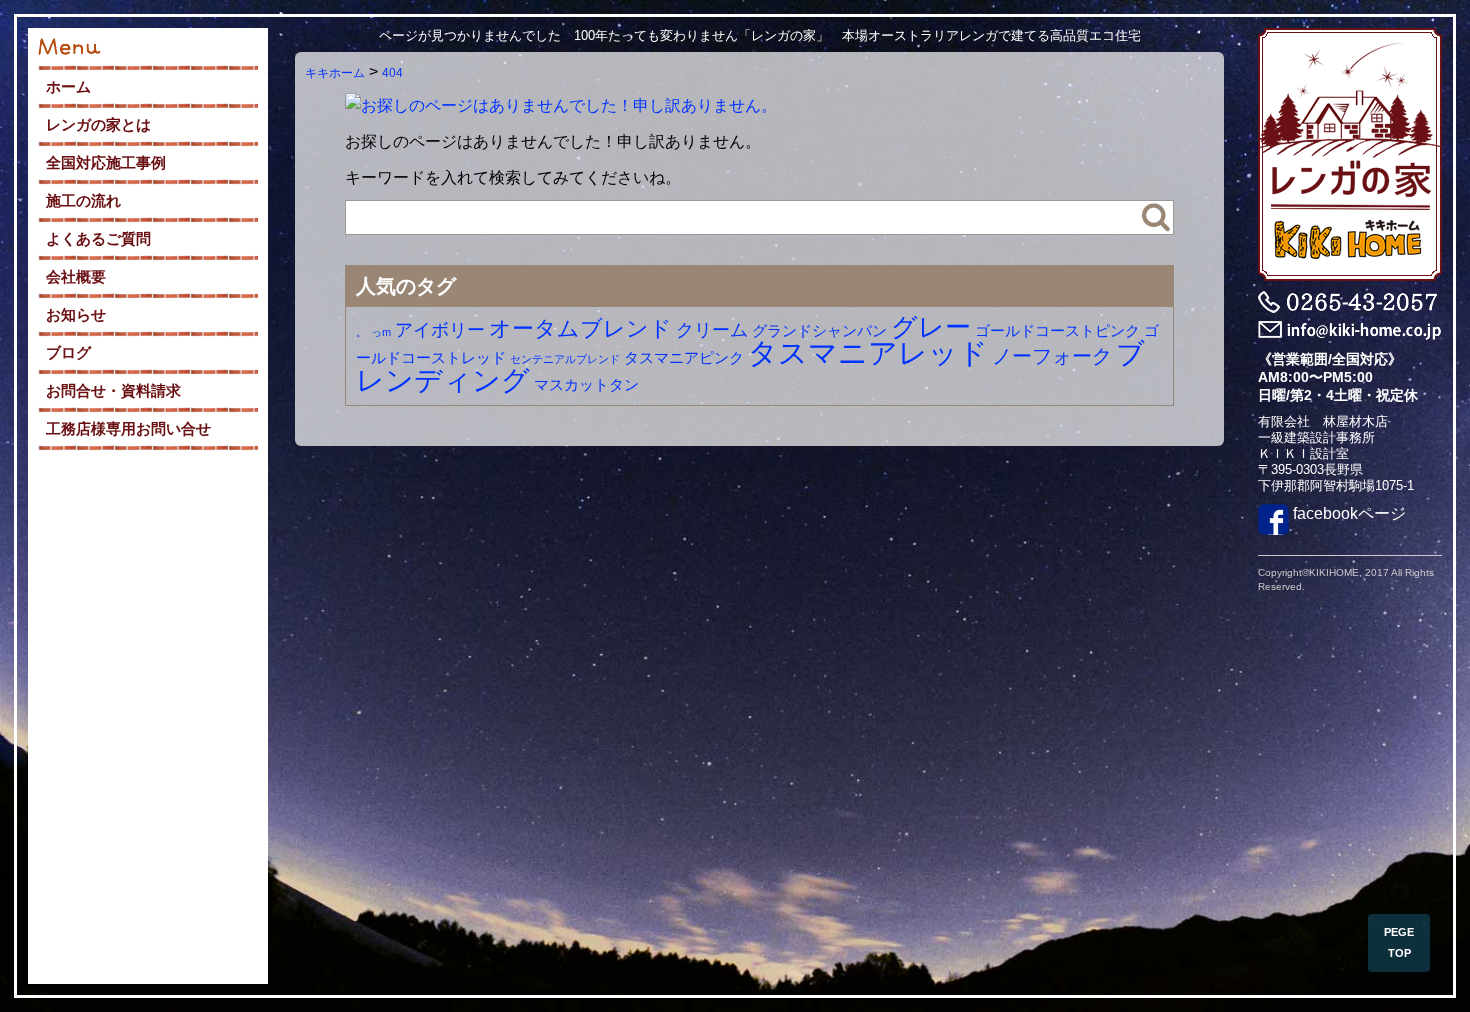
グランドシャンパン (819, 330)
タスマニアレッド (868, 352)
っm (381, 332)
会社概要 (76, 276)
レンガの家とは (98, 124)
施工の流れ (83, 200)
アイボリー (440, 330)
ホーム (68, 86)
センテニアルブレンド (565, 359)
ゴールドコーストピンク (1057, 330)
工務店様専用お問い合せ (128, 428)
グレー (931, 327)
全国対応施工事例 (106, 162)
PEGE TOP (1399, 942)
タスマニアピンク (684, 357)
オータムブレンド (580, 328)
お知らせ (76, 314)
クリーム (712, 330)
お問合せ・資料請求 (113, 390)
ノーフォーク (1052, 356)
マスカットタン (586, 384)
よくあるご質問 (98, 238)
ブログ (68, 352)
